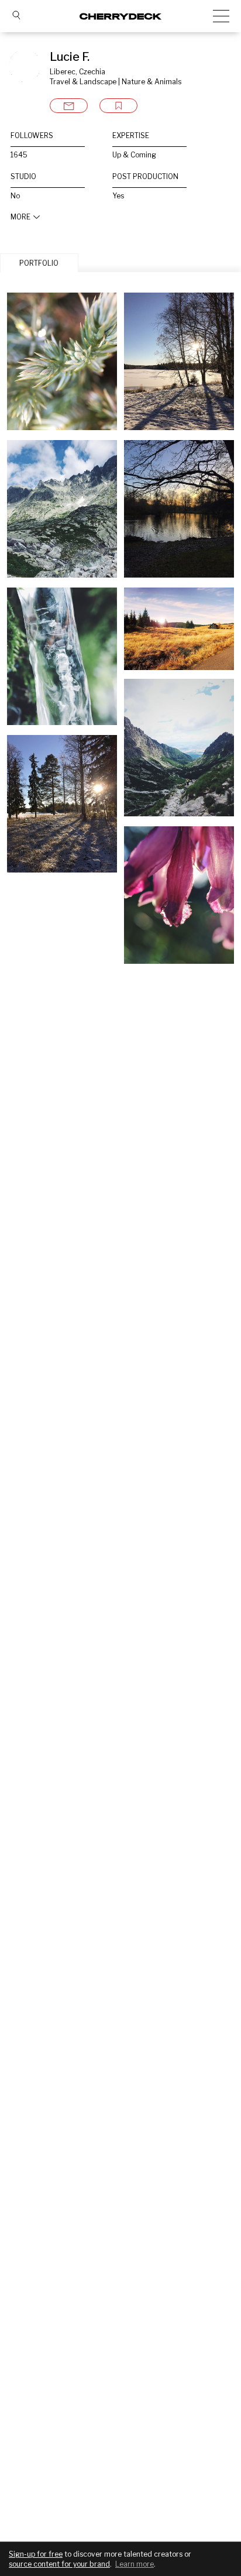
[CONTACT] (69, 106)
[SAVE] (118, 106)
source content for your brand (59, 2564)
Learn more (135, 2564)
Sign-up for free (36, 2554)
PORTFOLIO (39, 263)
